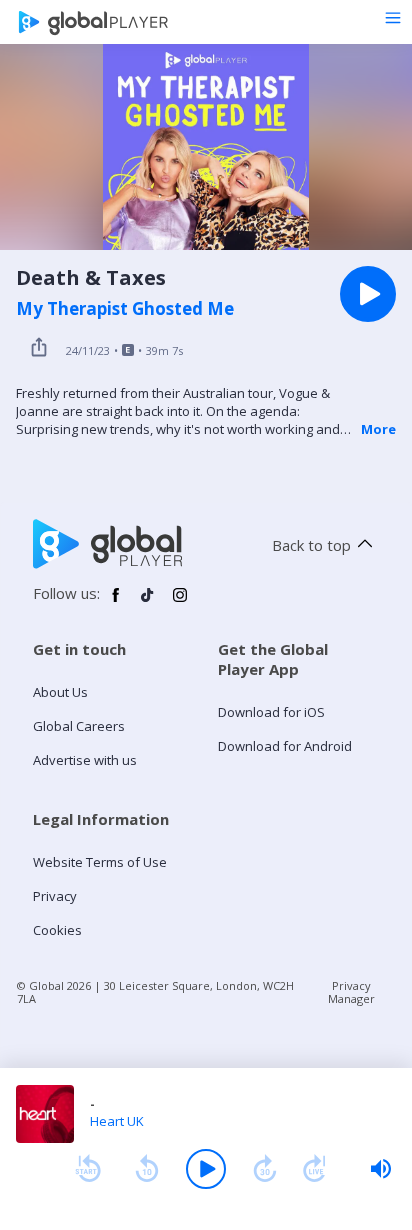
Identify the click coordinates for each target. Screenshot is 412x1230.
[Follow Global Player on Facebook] (116, 603)
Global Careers (79, 726)
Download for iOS (271, 712)
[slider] (381, 1169)
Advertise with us (85, 760)
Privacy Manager (351, 992)
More (378, 429)
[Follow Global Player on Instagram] (180, 603)
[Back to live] (315, 1169)
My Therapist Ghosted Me (125, 309)
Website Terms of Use (100, 862)
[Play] (206, 1169)
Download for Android (285, 746)
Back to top (311, 545)
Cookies (57, 930)
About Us (60, 692)
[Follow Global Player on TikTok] (148, 603)
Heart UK (117, 1121)
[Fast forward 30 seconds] (265, 1169)
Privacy (55, 896)
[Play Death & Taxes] (368, 294)
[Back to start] (88, 1169)
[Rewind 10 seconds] (147, 1169)
